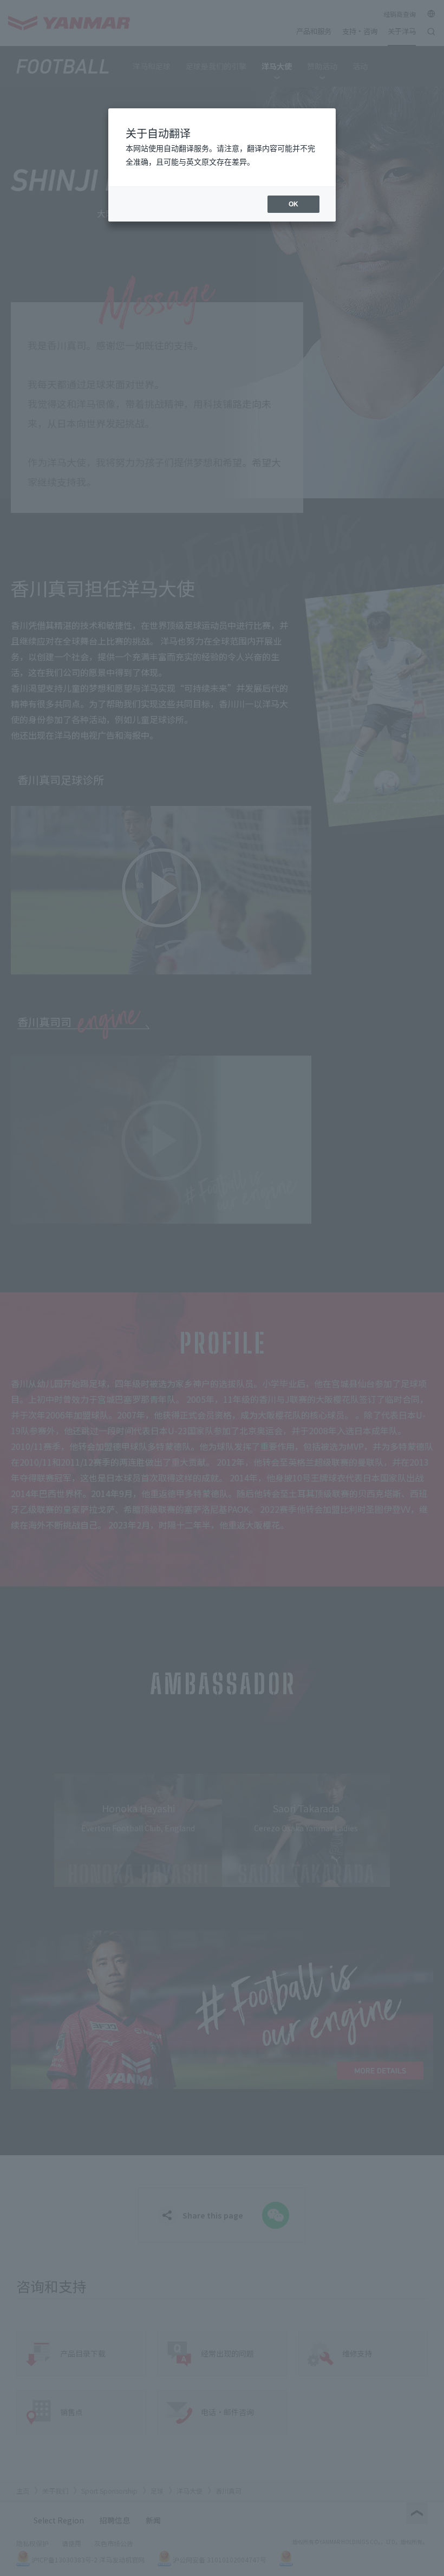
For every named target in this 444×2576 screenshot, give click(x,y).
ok (293, 204)
